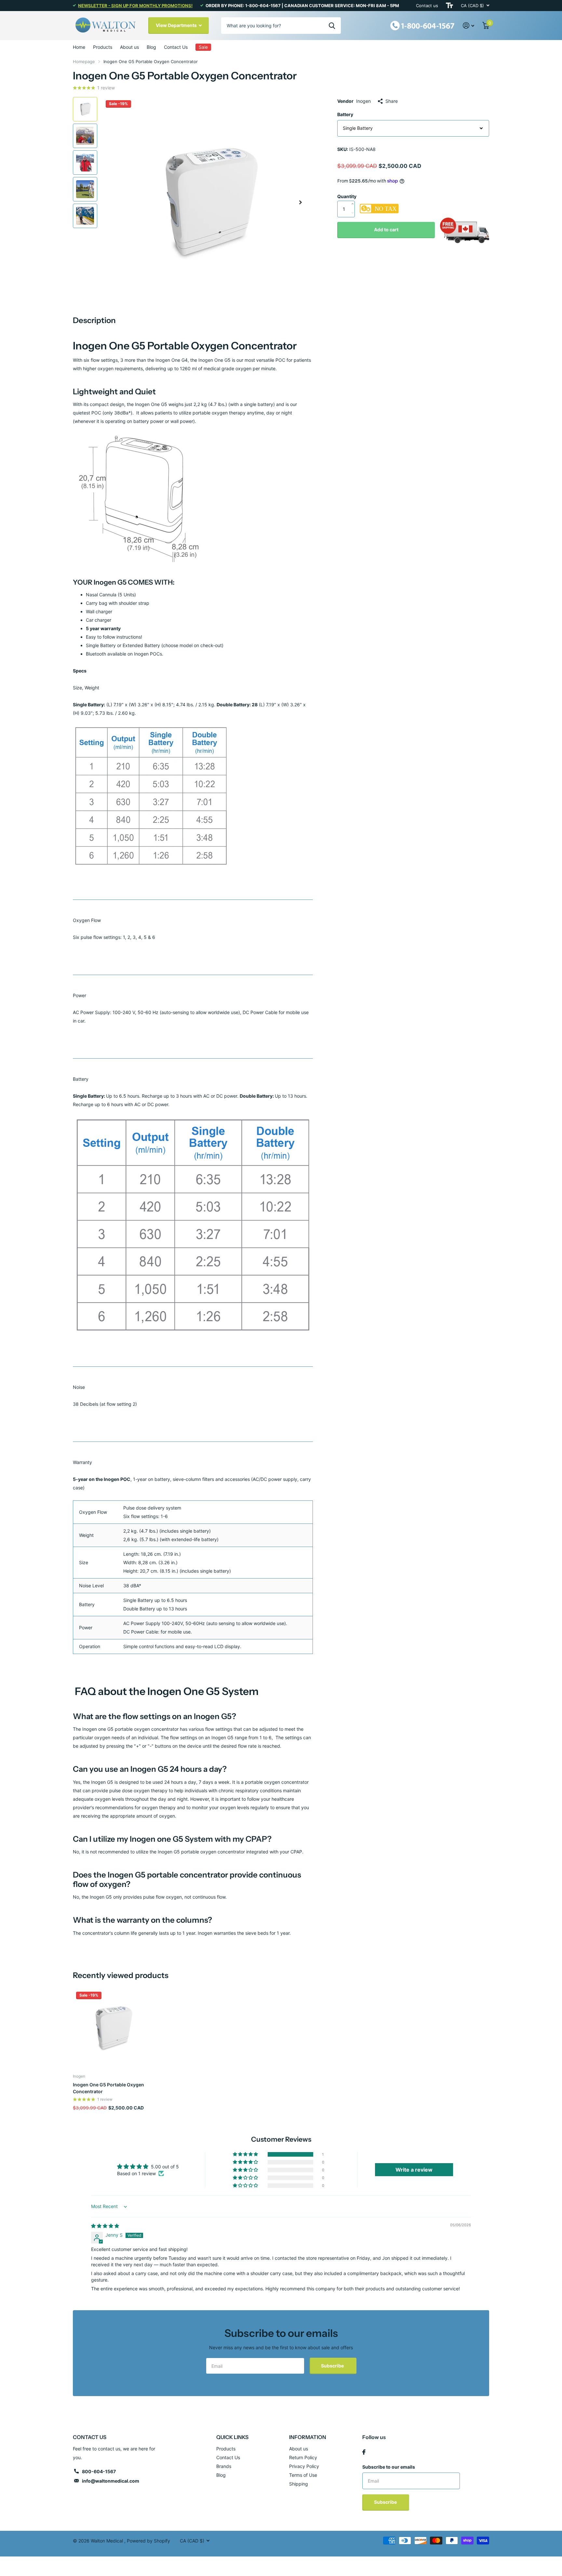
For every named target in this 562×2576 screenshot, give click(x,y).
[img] (105, 2226)
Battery (345, 114)
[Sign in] (469, 26)
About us (129, 47)
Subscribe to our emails (389, 2467)
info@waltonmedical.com (111, 2481)
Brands (224, 2466)
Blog (151, 47)
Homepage (84, 61)
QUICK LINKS (232, 2437)
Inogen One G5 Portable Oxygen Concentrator (108, 2088)
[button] (301, 202)
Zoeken (332, 25)
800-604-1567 (99, 2471)
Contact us (427, 6)
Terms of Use (303, 2475)
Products (103, 47)
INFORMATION (308, 2437)
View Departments (177, 25)
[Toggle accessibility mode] (449, 6)
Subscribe (333, 2366)
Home (79, 47)
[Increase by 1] (354, 197)
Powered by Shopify (148, 2541)
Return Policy (303, 2457)
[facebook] (364, 2452)
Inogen (363, 101)
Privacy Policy (304, 2466)
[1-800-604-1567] (422, 25)
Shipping (299, 2484)
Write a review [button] (414, 2170)
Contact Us (176, 47)
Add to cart (386, 230)
